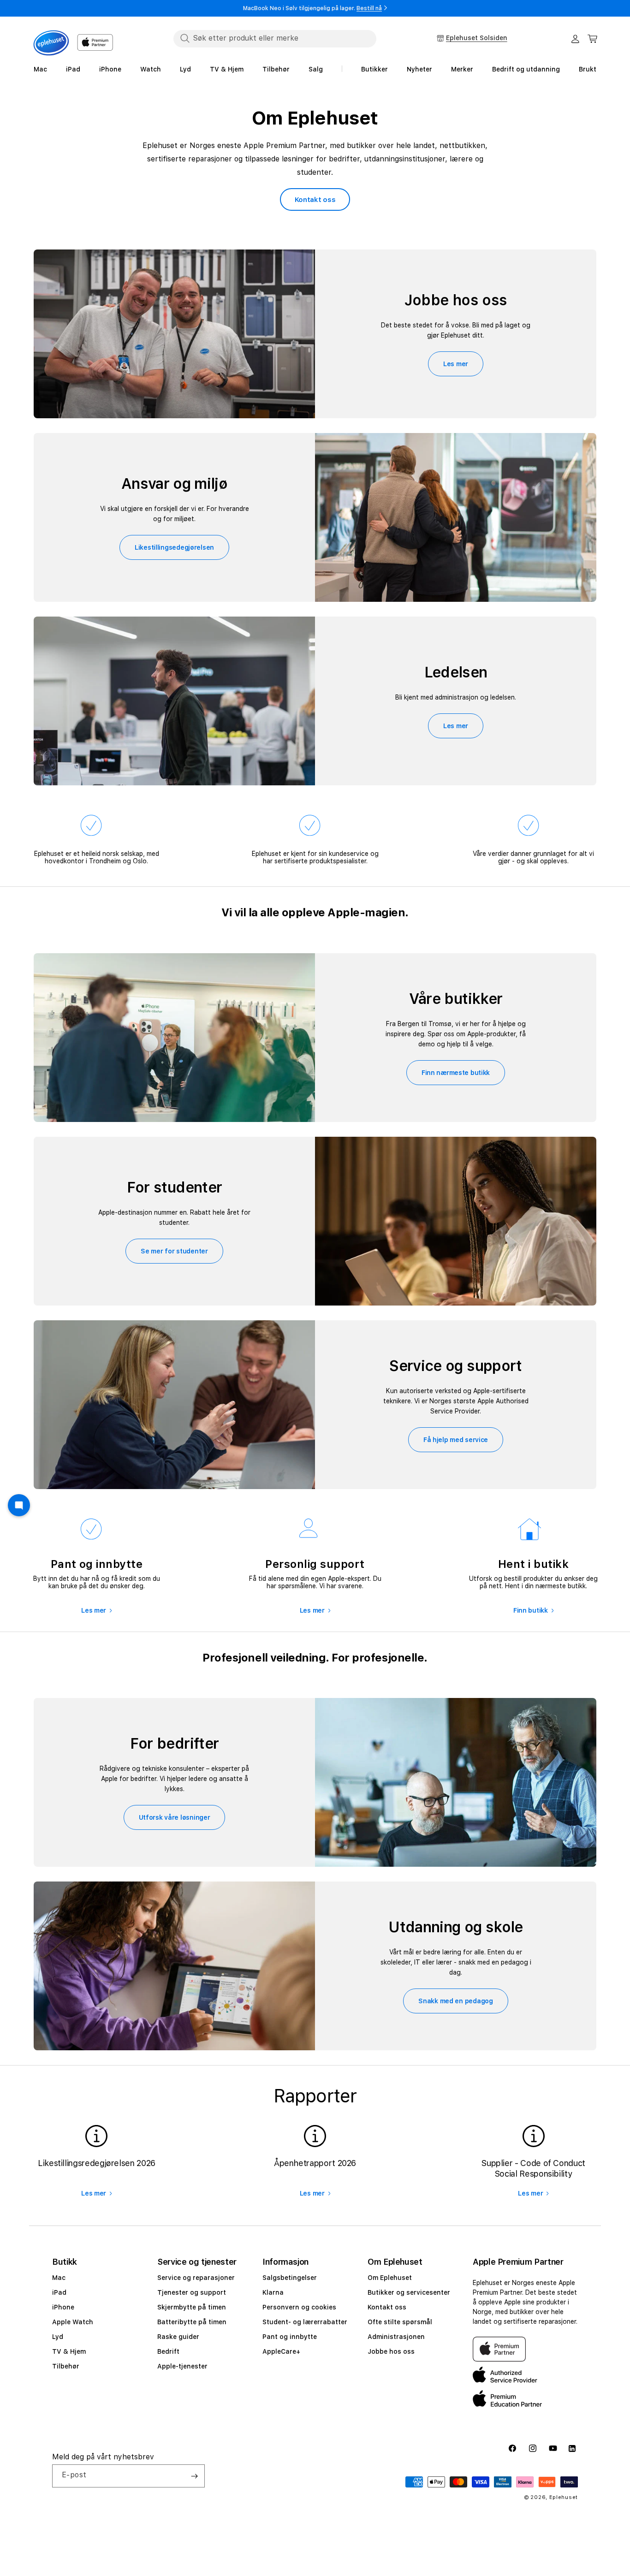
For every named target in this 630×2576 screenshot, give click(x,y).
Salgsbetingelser (290, 2278)
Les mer (456, 364)
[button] (593, 39)
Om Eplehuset (390, 2278)
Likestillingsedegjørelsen (174, 547)
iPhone (63, 2307)
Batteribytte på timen (192, 2322)
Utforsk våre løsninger (175, 1817)
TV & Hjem (69, 2351)
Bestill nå (369, 8)
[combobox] (275, 38)
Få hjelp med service (456, 1440)
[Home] (51, 43)
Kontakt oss (315, 200)
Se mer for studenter (174, 1251)
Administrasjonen (396, 2337)
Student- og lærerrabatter (305, 2322)
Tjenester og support (192, 2292)
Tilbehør (66, 2366)
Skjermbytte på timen (192, 2307)
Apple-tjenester (182, 2366)
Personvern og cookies (299, 2307)
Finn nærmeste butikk (456, 1073)
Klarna (273, 2292)
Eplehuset (564, 2497)
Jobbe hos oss (391, 2351)
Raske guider (178, 2337)
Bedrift (168, 2351)
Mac (59, 2278)
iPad (59, 2292)
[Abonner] (194, 2476)
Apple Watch (73, 2322)
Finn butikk (531, 1610)
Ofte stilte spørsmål (400, 2322)
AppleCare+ (281, 2351)
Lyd (58, 2337)
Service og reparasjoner (196, 2278)
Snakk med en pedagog (455, 2001)
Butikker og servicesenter (409, 2292)
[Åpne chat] (19, 1505)
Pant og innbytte (290, 2337)
